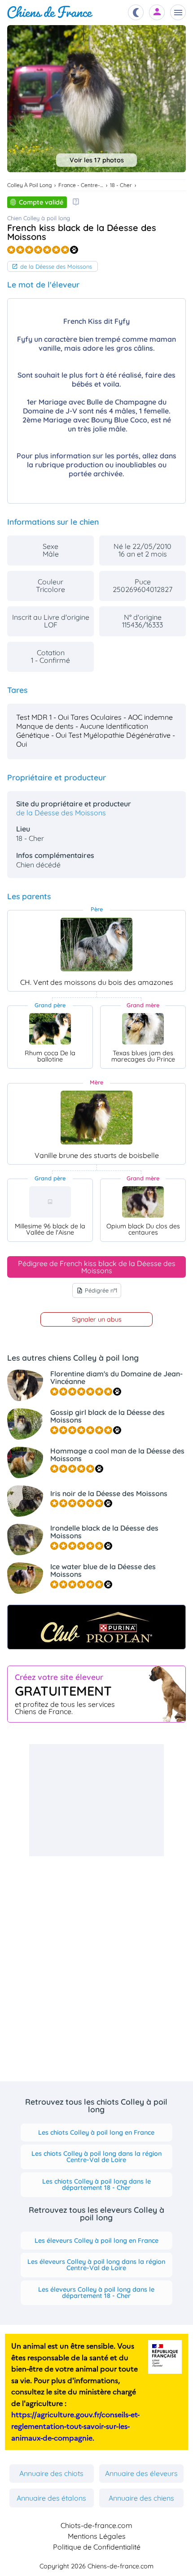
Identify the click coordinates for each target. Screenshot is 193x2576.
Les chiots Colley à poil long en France (96, 2132)
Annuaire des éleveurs (141, 2473)
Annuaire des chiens (141, 2498)
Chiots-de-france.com (96, 2525)
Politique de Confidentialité (97, 2547)
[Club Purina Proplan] (96, 1627)
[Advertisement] (96, 1800)
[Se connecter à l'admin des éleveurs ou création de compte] (157, 12)
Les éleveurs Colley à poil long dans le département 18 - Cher (96, 2293)
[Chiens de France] (50, 12)
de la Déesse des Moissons (56, 266)
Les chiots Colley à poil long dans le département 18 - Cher (96, 2184)
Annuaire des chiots (51, 2473)
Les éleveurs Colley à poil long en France (96, 2241)
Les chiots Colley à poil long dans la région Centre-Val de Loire (96, 2157)
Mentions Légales (97, 2536)
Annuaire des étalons (51, 2498)
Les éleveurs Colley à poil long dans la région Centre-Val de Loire (96, 2265)
